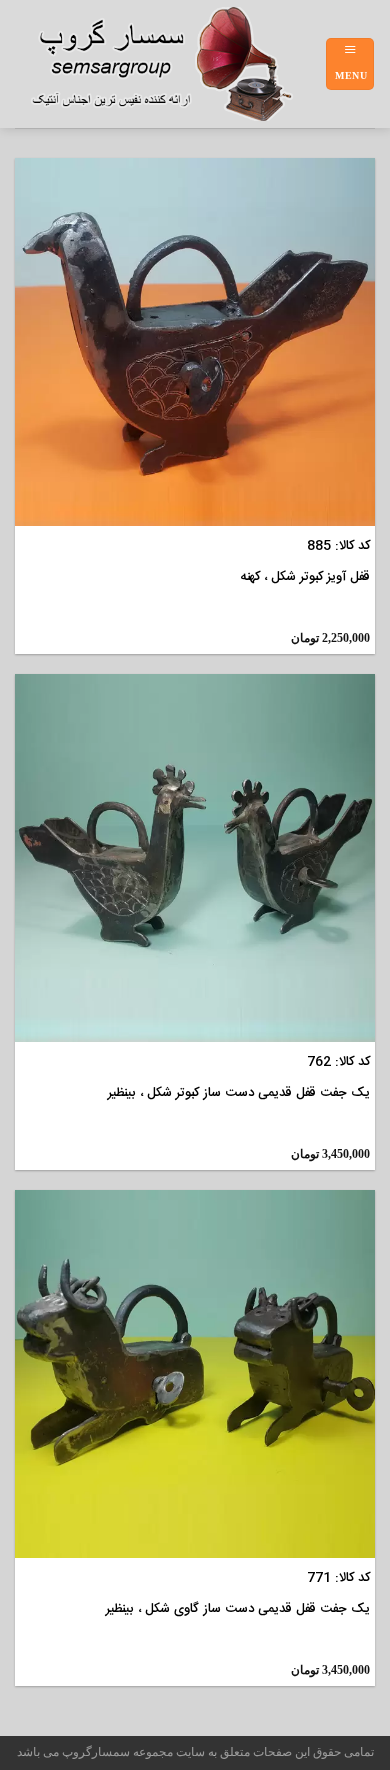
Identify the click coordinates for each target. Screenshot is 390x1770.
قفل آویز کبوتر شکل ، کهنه (305, 577)
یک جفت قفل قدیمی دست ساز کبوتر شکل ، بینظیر (239, 1093)
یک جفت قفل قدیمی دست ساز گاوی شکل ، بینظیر (238, 1609)
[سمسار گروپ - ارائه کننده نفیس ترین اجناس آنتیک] (170, 64)
